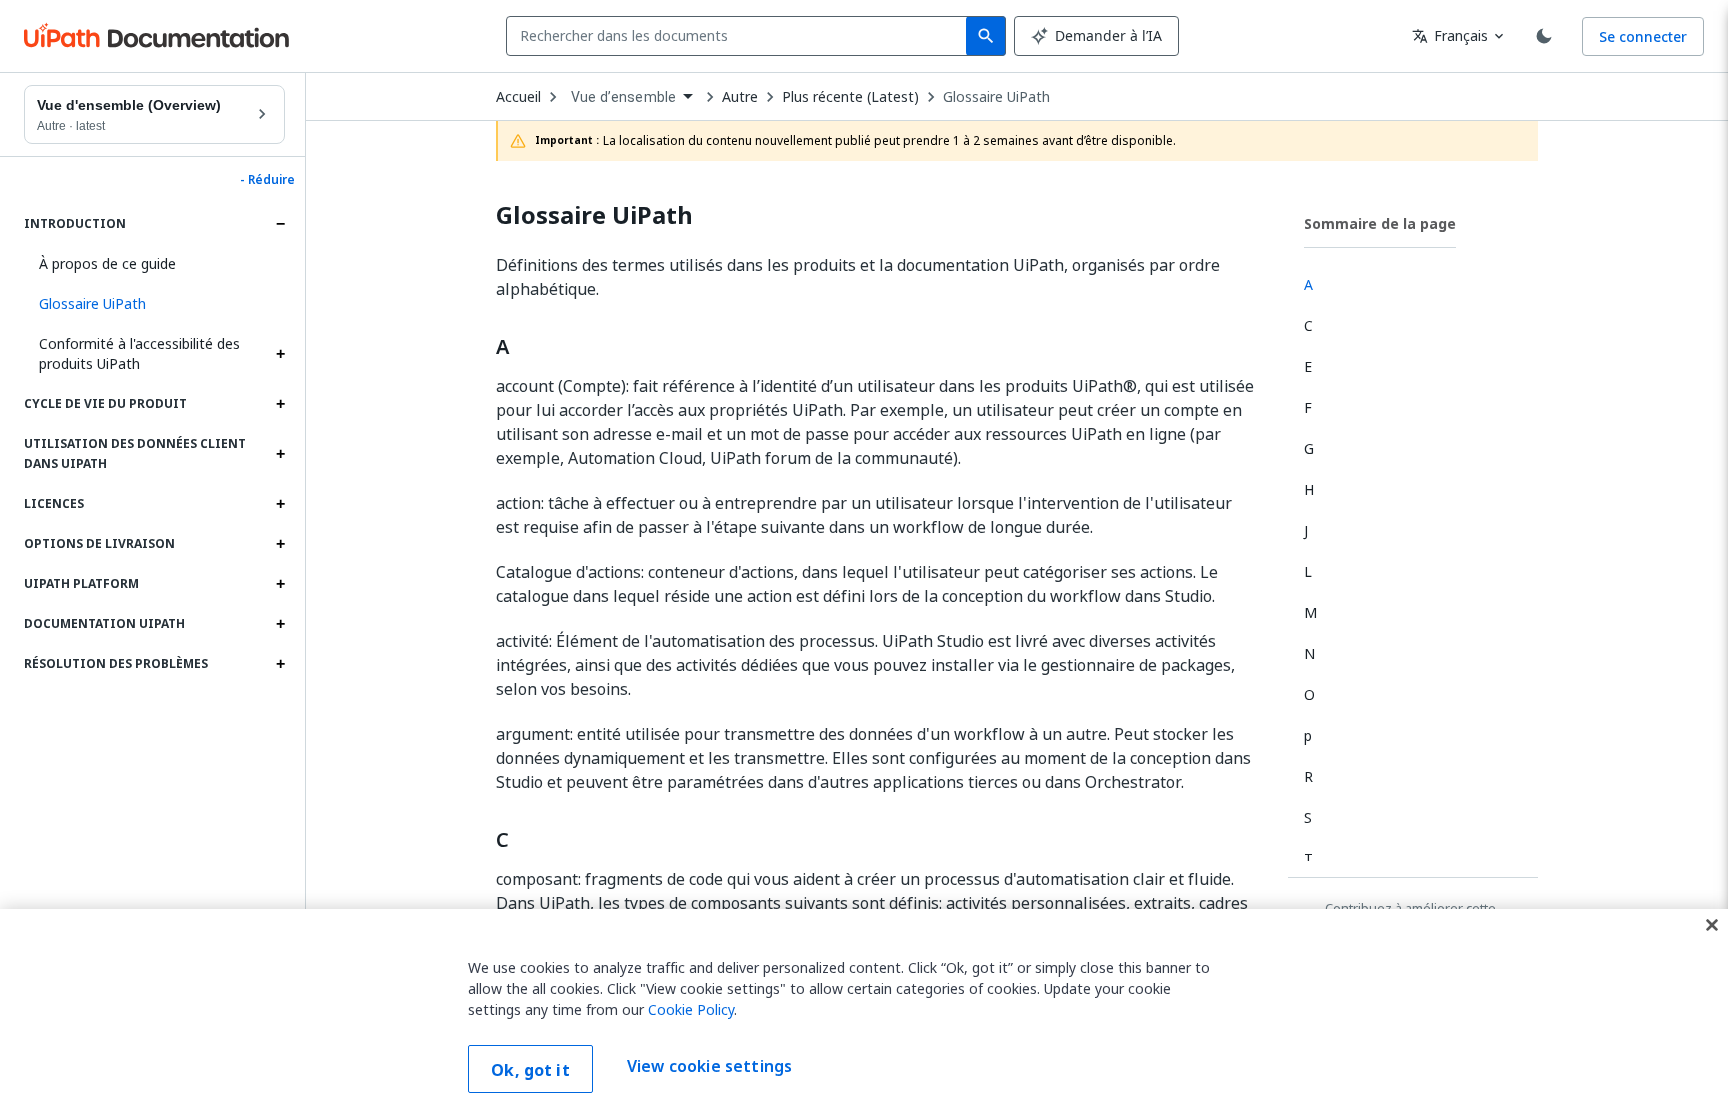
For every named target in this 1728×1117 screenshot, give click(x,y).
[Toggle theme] (1544, 36)
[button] (154, 304)
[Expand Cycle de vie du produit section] (280, 404)
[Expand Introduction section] (280, 224)
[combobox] (740, 36)
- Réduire (267, 180)
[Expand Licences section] (280, 504)
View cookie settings (709, 1067)
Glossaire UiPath (996, 97)
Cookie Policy (691, 1009)
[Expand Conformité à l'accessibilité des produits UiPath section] (280, 354)
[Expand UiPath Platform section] (280, 584)
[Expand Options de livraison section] (280, 544)
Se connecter (1643, 36)
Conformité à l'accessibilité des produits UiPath (139, 353)
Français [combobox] (1450, 35)
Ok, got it (530, 1070)
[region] (864, 1013)
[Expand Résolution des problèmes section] (280, 664)
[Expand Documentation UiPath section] (280, 624)
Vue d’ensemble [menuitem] (623, 97)
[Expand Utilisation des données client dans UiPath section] (280, 454)
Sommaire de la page (1380, 223)
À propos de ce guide (107, 263)
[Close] (1712, 925)
